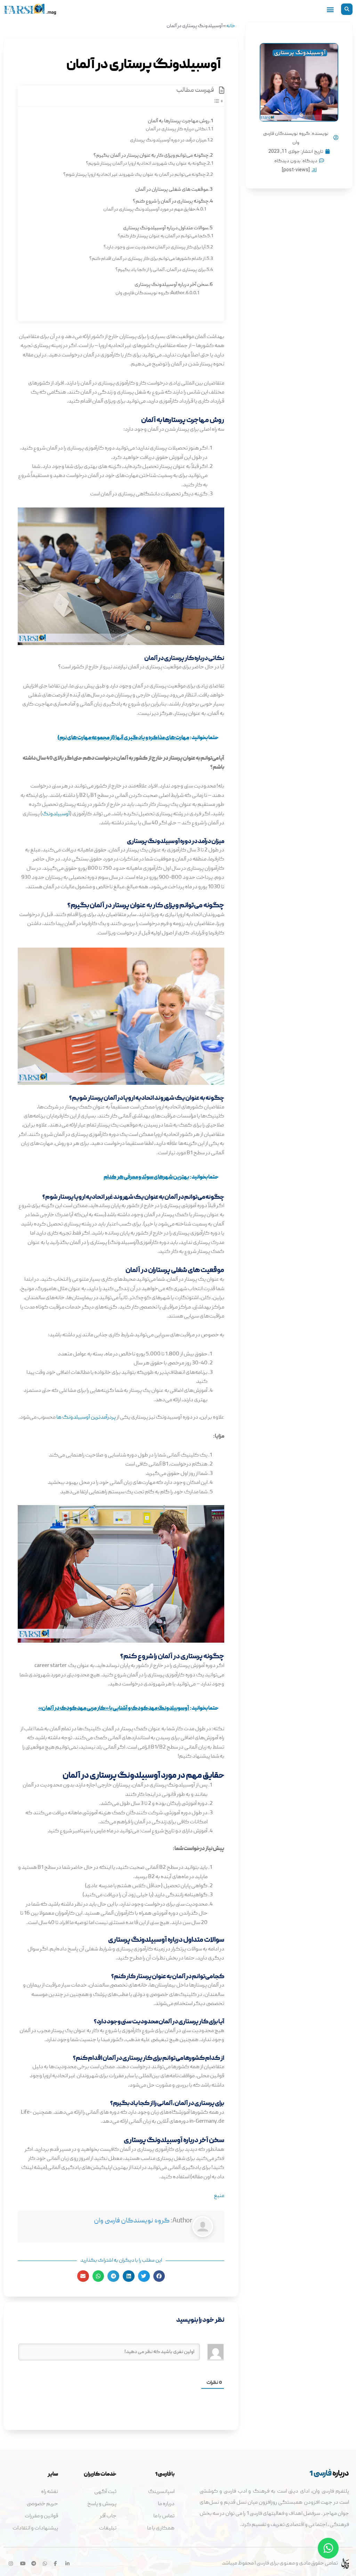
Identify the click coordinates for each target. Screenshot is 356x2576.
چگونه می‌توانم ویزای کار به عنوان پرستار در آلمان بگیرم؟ (151, 156)
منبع (219, 2196)
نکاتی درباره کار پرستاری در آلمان (176, 129)
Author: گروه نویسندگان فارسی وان (150, 293)
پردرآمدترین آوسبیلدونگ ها (86, 1418)
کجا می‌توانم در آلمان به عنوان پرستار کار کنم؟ (162, 236)
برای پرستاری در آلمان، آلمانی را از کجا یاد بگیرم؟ (160, 270)
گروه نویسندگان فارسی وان (132, 2221)
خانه (231, 26)
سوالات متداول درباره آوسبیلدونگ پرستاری (166, 228)
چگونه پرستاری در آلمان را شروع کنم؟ (171, 201)
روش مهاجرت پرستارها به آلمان (179, 121)
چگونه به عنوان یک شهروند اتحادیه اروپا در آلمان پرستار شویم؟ (146, 164)
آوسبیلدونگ (56, 814)
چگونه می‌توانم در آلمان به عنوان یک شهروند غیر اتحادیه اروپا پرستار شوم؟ (134, 175)
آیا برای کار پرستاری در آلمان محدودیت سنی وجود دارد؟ (155, 247)
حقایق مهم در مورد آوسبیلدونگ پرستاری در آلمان (149, 209)
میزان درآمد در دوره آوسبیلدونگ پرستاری (168, 140)
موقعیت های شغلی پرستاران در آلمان (172, 190)
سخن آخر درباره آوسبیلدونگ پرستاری (171, 285)
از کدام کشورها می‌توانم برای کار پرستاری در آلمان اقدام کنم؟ (147, 259)
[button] (347, 9)
